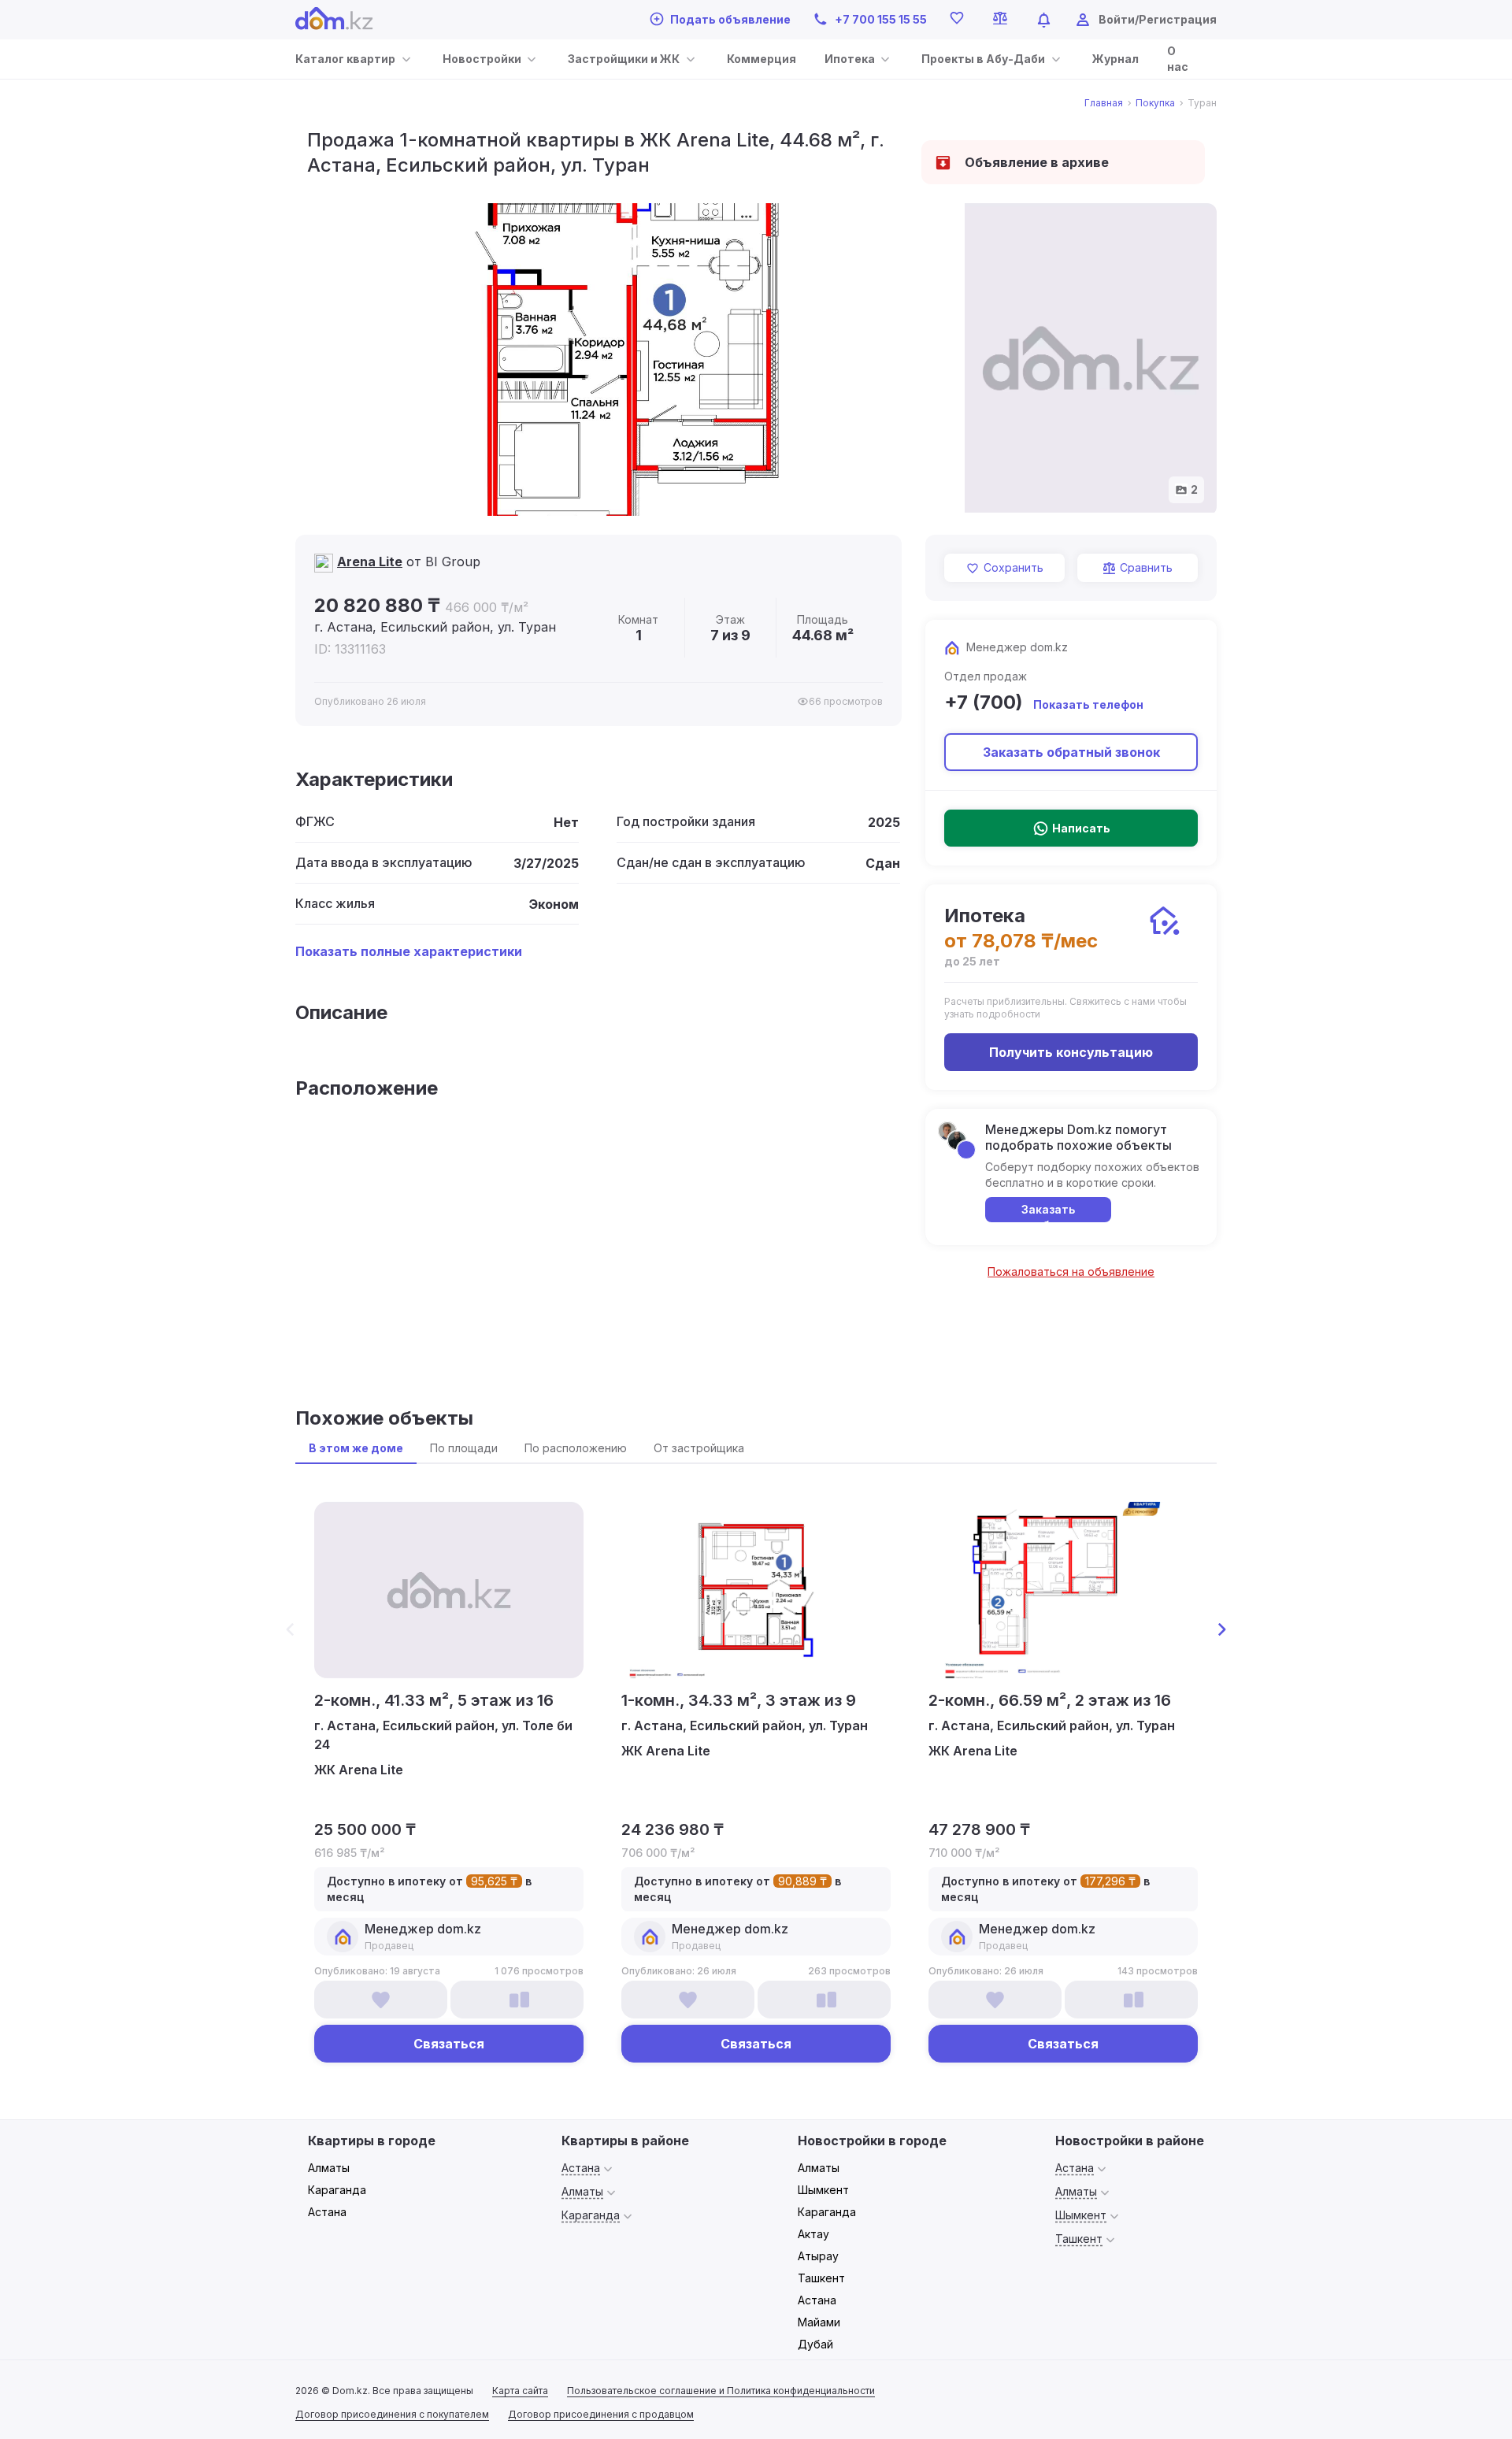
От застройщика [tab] (699, 1448)
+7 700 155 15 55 (881, 19)
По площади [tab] (464, 1448)
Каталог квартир (345, 59)
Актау (813, 2234)
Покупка (1155, 103)
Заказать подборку (1049, 1212)
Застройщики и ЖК (624, 59)
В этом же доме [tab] (356, 1448)
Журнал (1115, 59)
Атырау (818, 2256)
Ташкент (821, 2278)
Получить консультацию (1071, 1052)
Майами (819, 2322)
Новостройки (482, 59)
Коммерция (762, 59)
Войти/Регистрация (1158, 19)
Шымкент (823, 2190)
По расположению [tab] (576, 1448)
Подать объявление (730, 19)
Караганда (337, 2190)
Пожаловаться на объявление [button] (1071, 1271)
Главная (1104, 103)
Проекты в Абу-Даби (983, 59)
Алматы (329, 2168)
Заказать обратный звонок (1071, 752)
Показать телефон (1088, 704)
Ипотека (850, 59)
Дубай (815, 2344)
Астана (327, 2212)
